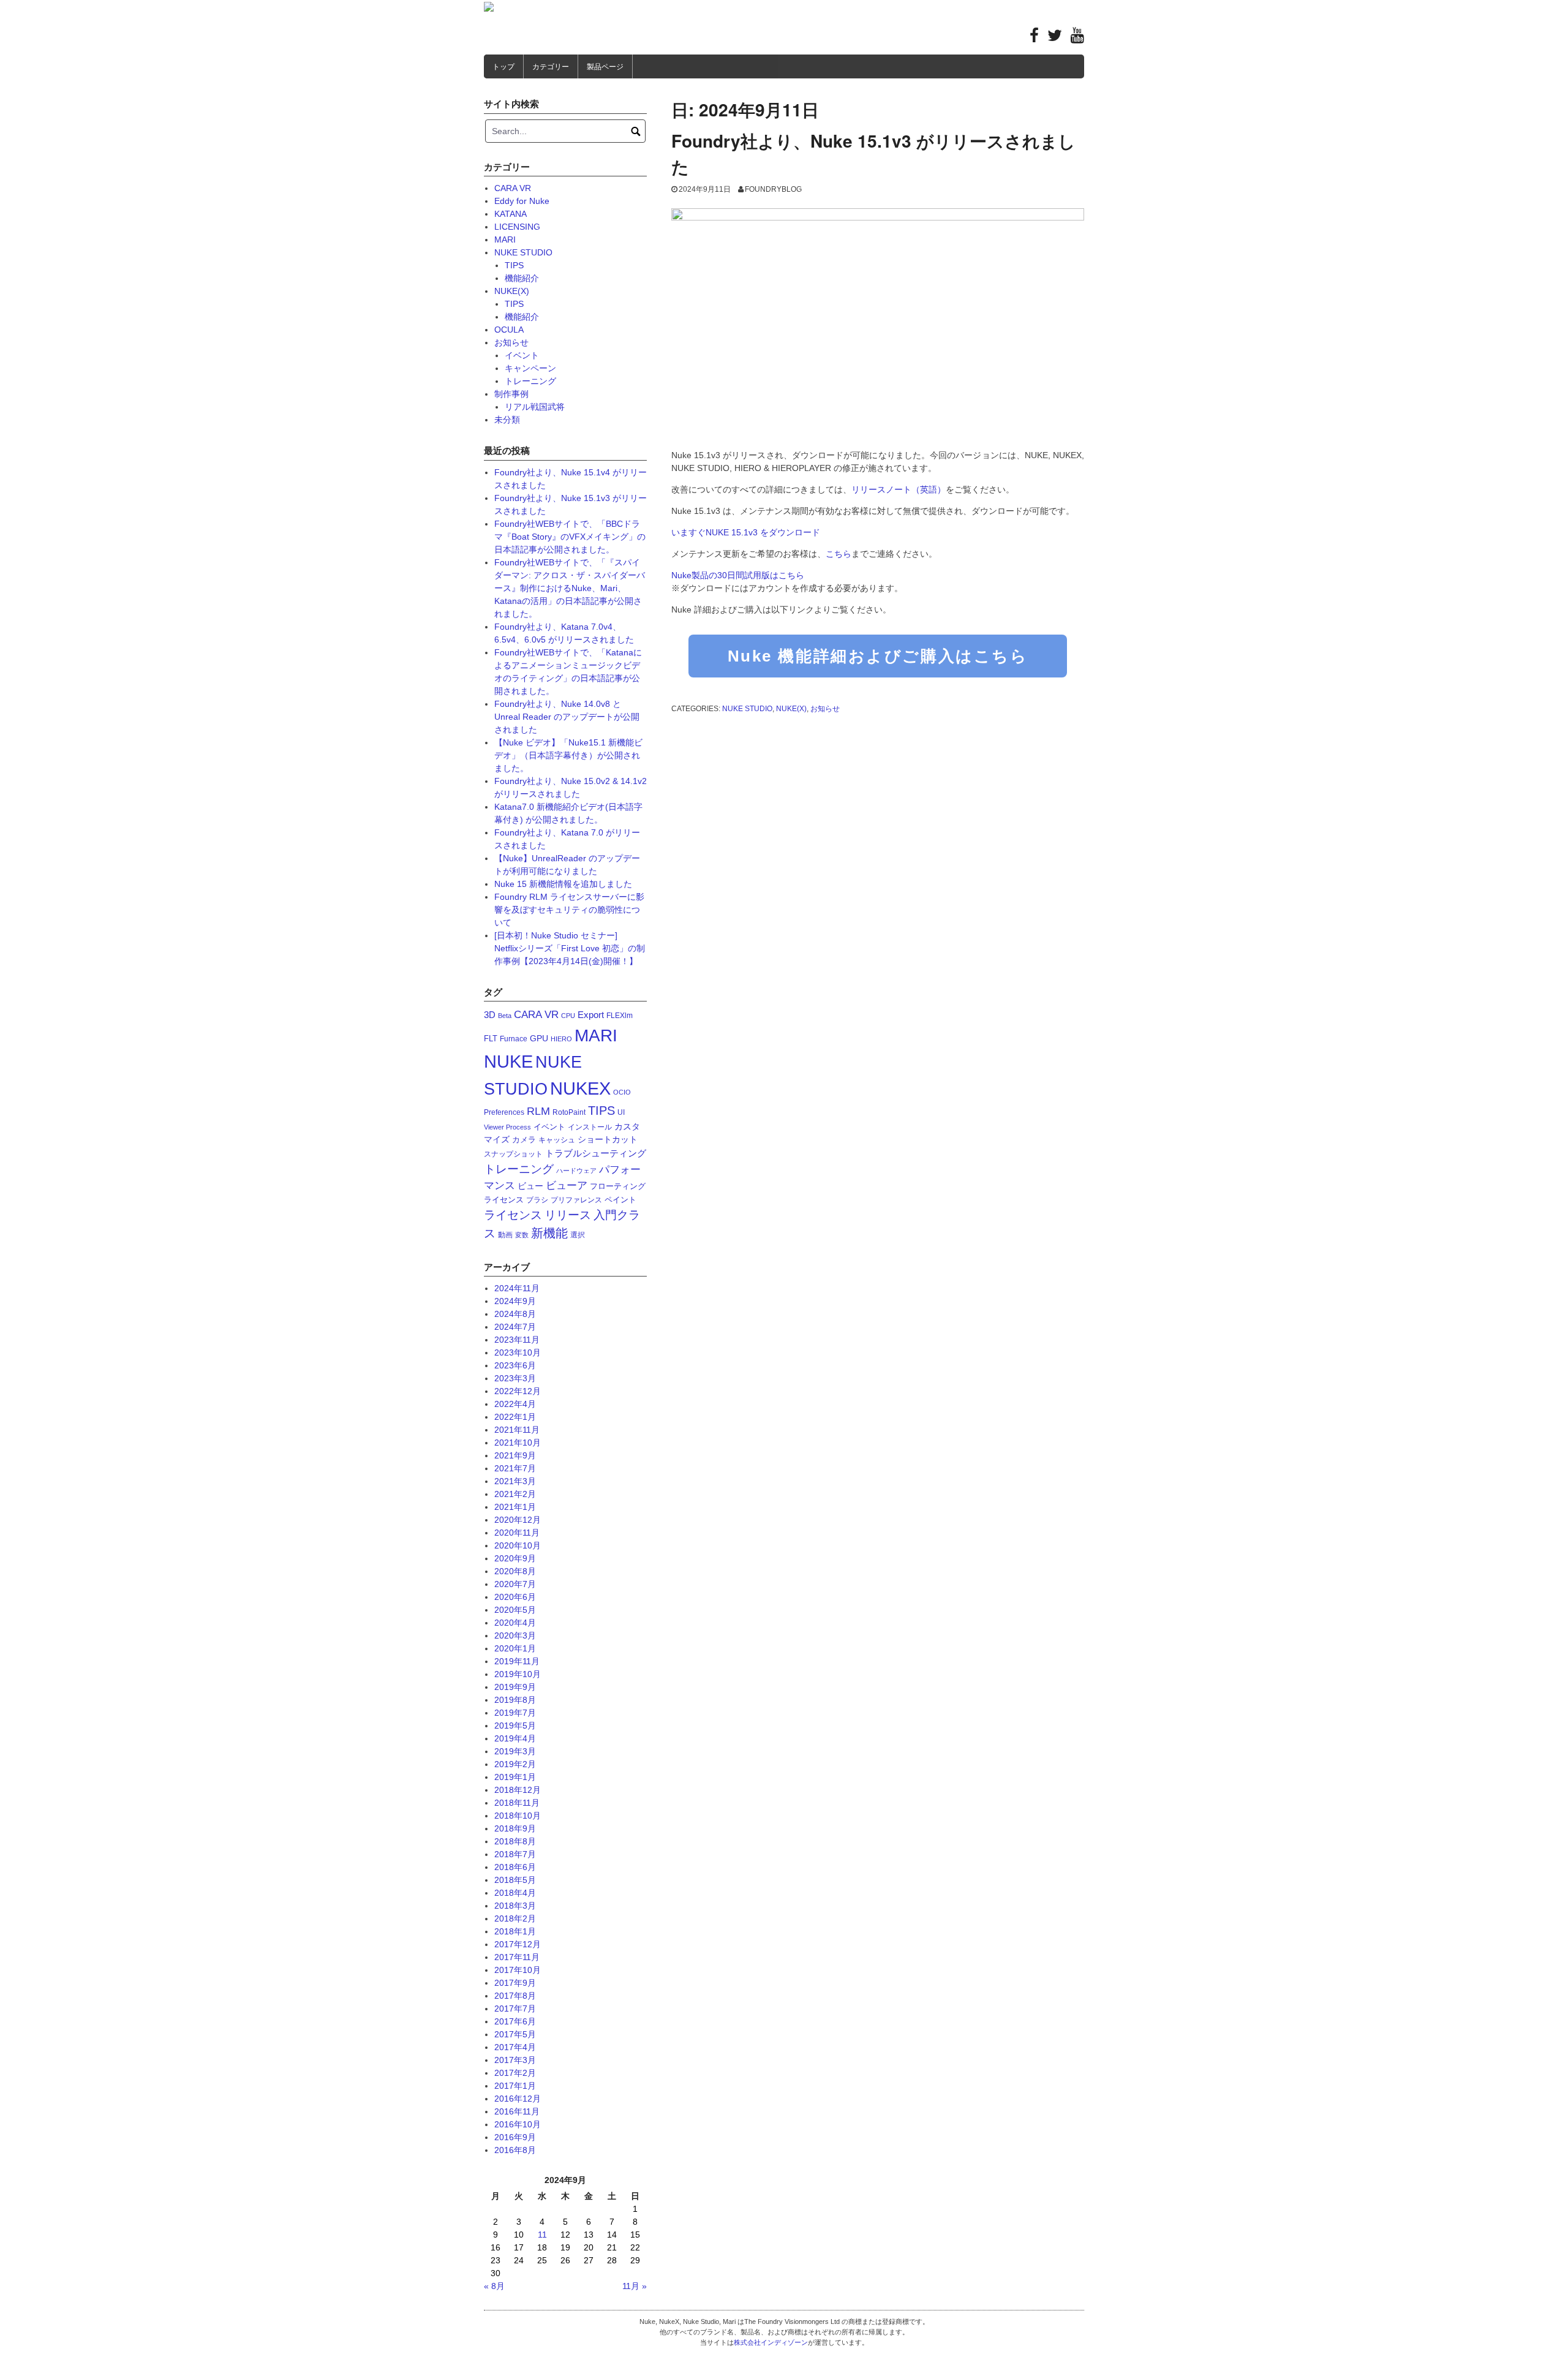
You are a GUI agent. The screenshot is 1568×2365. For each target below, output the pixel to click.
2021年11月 (517, 1430)
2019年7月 (515, 1713)
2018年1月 (515, 1931)
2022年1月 (515, 1417)
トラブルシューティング (596, 1153)
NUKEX (580, 1088)
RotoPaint (569, 1112)
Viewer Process (507, 1127)
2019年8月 (515, 1700)
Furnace (514, 1039)
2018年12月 (518, 1790)
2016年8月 (515, 2150)
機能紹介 (522, 278)
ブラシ (537, 1200)
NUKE (508, 1062)
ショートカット (608, 1139)
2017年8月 (515, 1996)
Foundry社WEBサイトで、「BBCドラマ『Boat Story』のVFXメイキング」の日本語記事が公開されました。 (570, 537)
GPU (539, 1038)
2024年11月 (517, 1288)
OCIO (622, 1092)
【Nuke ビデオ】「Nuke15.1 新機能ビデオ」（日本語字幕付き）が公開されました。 (568, 755)
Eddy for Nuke (522, 201)
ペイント (620, 1200)
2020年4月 (515, 1623)
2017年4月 (515, 2047)
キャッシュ (557, 1140)
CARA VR (513, 188)
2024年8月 (515, 1314)
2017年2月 (515, 2073)
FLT (491, 1039)
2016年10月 (518, 2124)
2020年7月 (515, 1584)
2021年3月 (515, 1481)
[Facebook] (1034, 38)
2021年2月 (515, 1494)
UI (621, 1112)
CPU (568, 1016)
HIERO (561, 1039)
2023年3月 (515, 1378)
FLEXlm (620, 1016)
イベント (522, 355)
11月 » (635, 2286)
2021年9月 (515, 1455)
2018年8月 (515, 1841)
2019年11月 (517, 1661)
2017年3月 (515, 2060)
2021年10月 (518, 1443)
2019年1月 (515, 1777)
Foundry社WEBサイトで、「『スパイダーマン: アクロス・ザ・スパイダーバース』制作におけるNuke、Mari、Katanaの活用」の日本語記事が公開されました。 (570, 588)
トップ (503, 67)
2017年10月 (518, 1970)
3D (490, 1015)
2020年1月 (515, 1648)
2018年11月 (517, 1803)
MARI (505, 240)
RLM (538, 1111)
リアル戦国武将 (535, 407)
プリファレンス (576, 1200)
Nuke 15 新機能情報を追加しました (563, 884)
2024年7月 (515, 1327)
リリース (568, 1215)
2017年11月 (517, 1957)
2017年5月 (515, 2034)
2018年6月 (515, 1867)
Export (591, 1015)
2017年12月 (518, 1944)
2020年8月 (515, 1571)
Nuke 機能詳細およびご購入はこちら (878, 656)
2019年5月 (515, 1726)
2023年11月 (517, 1340)
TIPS (514, 265)
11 (542, 2235)
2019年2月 (515, 1764)
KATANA (511, 214)
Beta (505, 1016)
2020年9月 (515, 1558)
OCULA (509, 330)
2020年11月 (517, 1533)
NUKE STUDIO (747, 709)
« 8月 (494, 2286)
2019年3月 (515, 1751)
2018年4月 (515, 1893)
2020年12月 (518, 1520)
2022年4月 (515, 1404)
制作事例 (511, 394)
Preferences (504, 1112)
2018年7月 (515, 1854)
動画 (505, 1235)
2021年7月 (515, 1468)
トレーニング (530, 381)
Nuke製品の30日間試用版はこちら (738, 575)
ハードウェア (576, 1171)
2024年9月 (515, 1301)
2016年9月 (515, 2137)
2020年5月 (515, 1610)
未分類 (507, 420)
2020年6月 (515, 1597)
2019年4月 (515, 1738)
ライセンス (513, 1215)
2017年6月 (515, 2021)
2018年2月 (515, 1918)
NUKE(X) (791, 709)
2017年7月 (515, 2009)
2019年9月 (515, 1687)
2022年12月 (518, 1391)
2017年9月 (515, 1983)
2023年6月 (515, 1365)
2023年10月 (518, 1352)
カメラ (524, 1140)
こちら (839, 554)
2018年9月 (515, 1828)
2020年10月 (518, 1545)
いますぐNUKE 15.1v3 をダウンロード (746, 532)
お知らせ (825, 709)
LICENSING (517, 227)
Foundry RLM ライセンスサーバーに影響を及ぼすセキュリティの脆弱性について (569, 910)
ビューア (567, 1186)
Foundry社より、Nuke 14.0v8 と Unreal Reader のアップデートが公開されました (567, 717)
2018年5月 (515, 1880)
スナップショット (513, 1154)
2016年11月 (517, 2111)
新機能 (549, 1233)
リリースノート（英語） (899, 489)
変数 (522, 1235)
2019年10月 (518, 1674)
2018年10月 (518, 1816)
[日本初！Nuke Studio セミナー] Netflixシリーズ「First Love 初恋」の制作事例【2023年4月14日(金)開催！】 (570, 948)
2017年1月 (515, 2086)
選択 (578, 1235)
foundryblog (773, 189)
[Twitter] (1055, 38)
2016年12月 (518, 2099)
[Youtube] (1077, 38)
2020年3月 (515, 1635)
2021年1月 (515, 1507)
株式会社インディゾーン (771, 2342)
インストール (590, 1127)
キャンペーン (530, 368)
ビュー (530, 1186)
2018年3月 (515, 1906)
